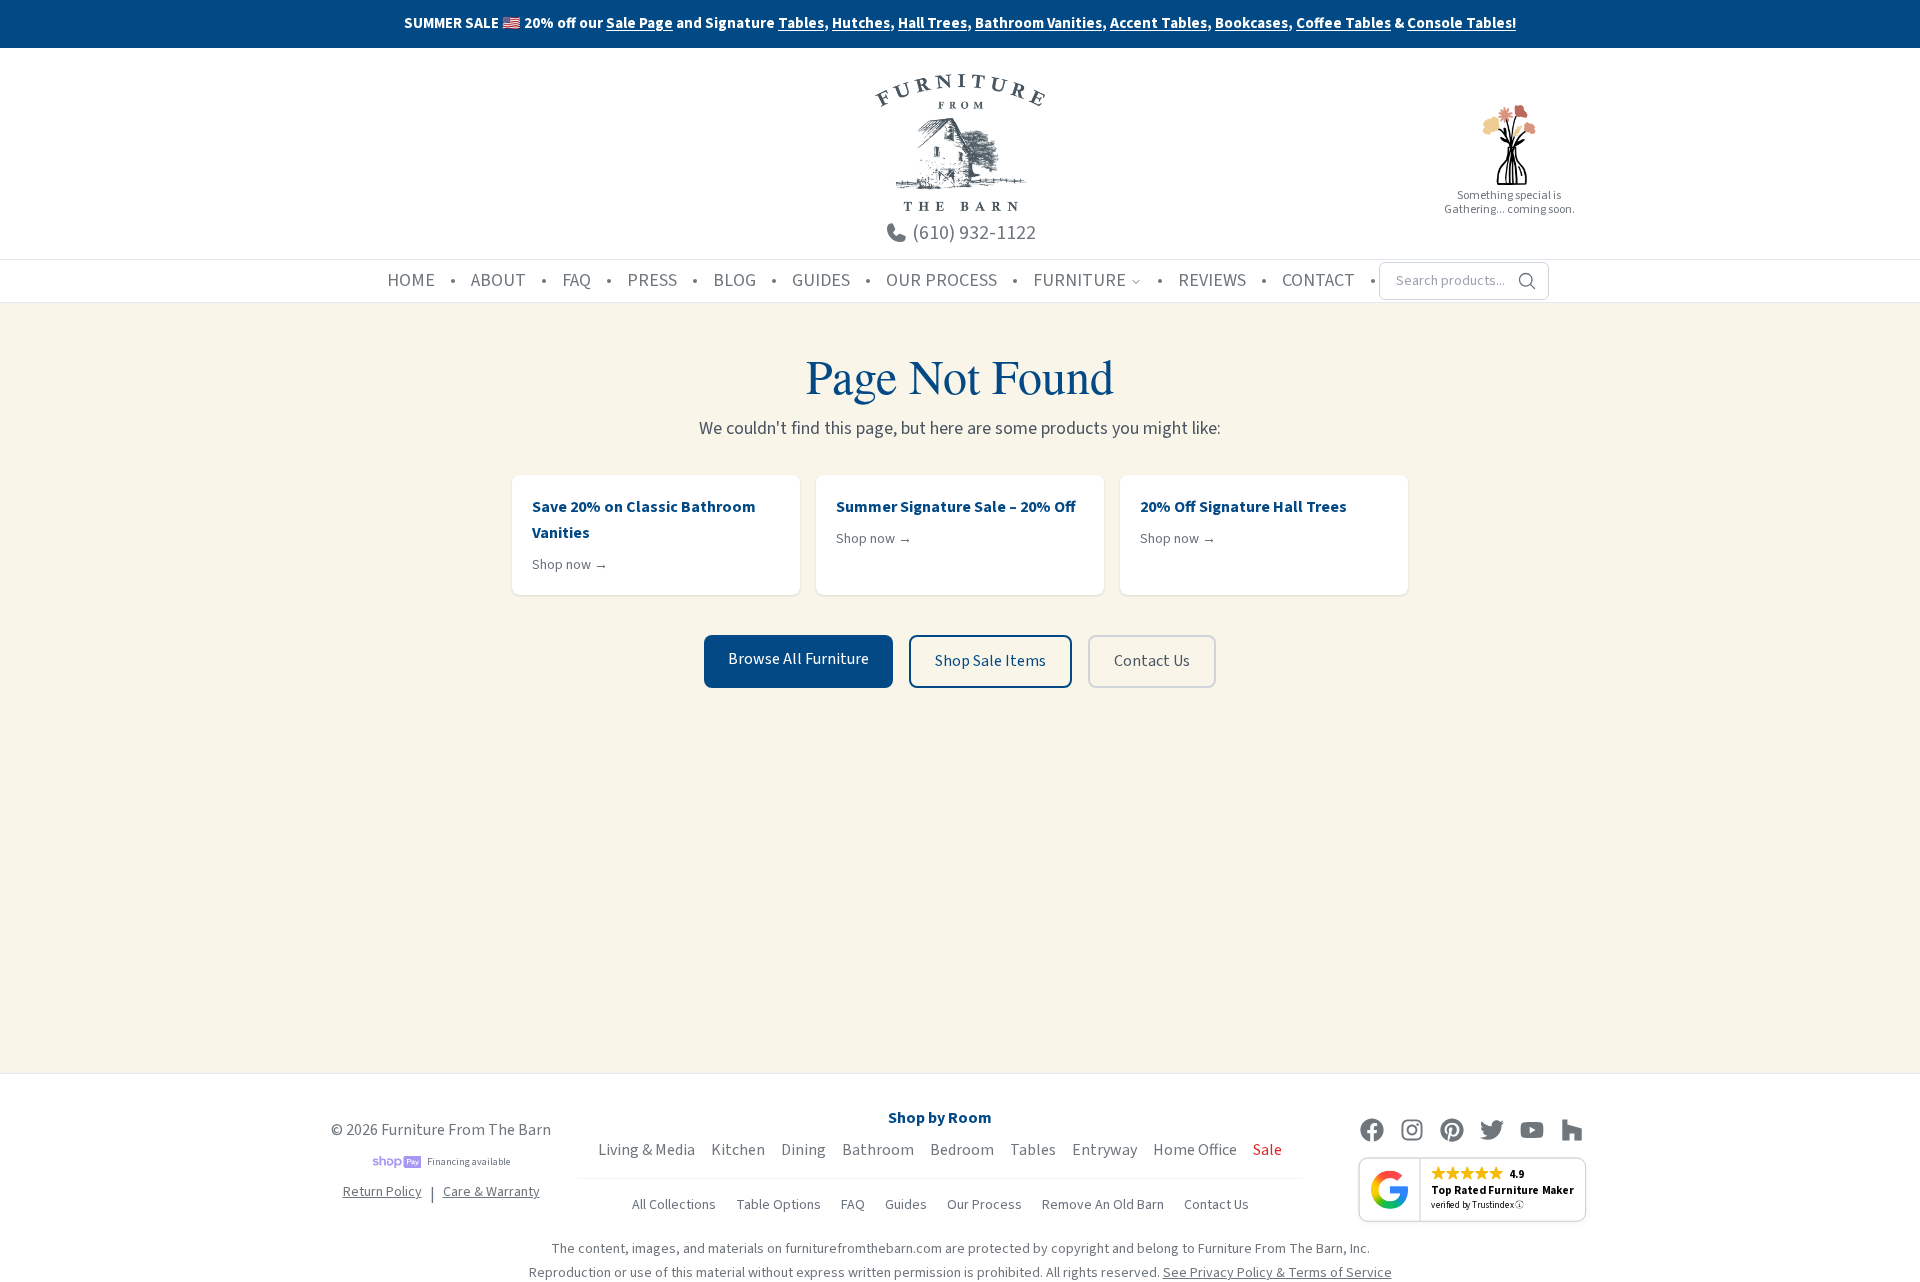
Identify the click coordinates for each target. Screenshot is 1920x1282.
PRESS (652, 280)
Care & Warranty (491, 1192)
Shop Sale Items (990, 661)
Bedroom (962, 1150)
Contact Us (1152, 661)
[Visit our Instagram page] (1412, 1130)
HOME (411, 280)
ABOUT (498, 280)
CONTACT (1318, 280)
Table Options (778, 1205)
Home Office (1195, 1150)
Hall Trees (932, 24)
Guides (906, 1205)
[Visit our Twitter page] (1492, 1130)
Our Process (984, 1205)
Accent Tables (1158, 24)
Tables (801, 23)
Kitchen (738, 1150)
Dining (803, 1150)
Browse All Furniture (798, 659)
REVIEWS (1212, 280)
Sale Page (639, 23)
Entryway (1104, 1150)
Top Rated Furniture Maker (1502, 1190)
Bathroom (878, 1150)
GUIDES (821, 280)
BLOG (734, 280)
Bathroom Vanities (1038, 24)
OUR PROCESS (941, 280)
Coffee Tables (1343, 24)
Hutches (861, 24)
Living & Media (646, 1150)
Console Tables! (1461, 24)
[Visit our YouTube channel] (1532, 1130)
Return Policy (382, 1192)
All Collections (674, 1205)
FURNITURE (1079, 280)
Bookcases (1251, 24)
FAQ (576, 280)
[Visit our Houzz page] (1572, 1130)
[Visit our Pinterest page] (1452, 1130)
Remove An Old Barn (1103, 1205)
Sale (1267, 1150)
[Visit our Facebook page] (1372, 1130)
